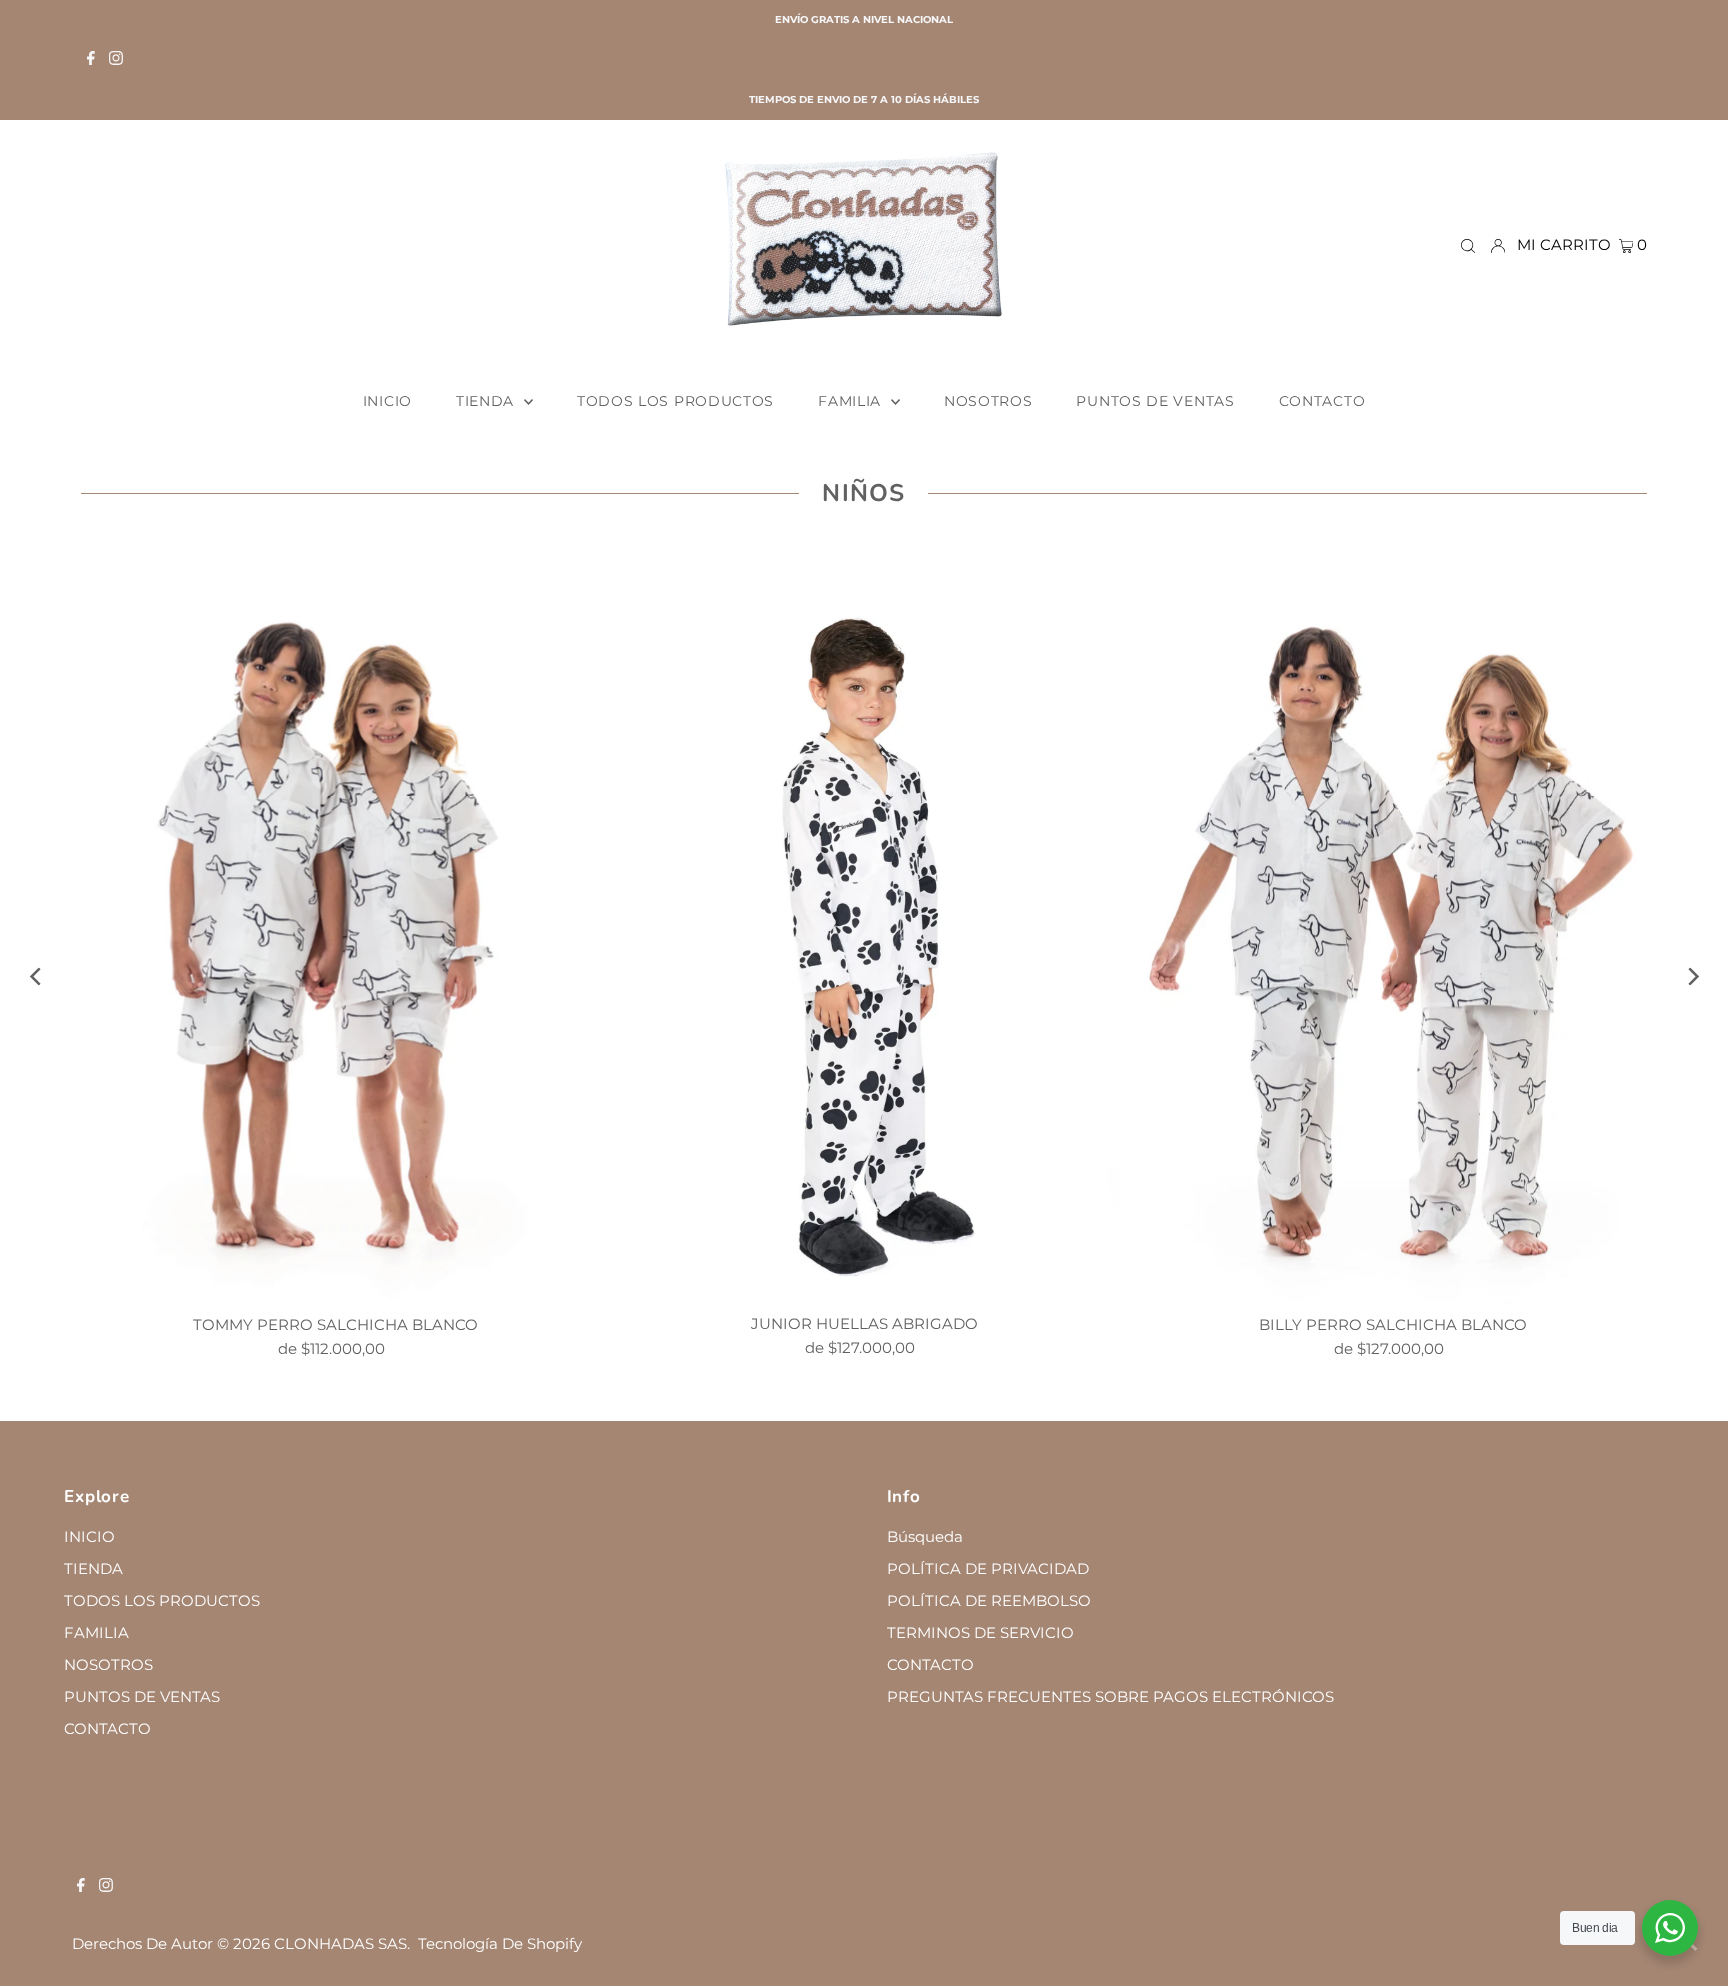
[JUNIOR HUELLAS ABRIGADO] (864, 923)
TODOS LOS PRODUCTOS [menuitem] (675, 401)
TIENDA (93, 1568)
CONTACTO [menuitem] (1322, 401)
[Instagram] (116, 60)
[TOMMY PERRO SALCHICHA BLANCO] (335, 923)
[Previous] (36, 976)
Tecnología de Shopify (500, 1943)
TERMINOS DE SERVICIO (980, 1632)
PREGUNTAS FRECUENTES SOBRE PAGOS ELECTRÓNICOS (1110, 1696)
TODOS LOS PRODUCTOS (162, 1600)
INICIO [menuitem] (387, 401)
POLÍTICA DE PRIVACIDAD (988, 1568)
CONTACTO (107, 1728)
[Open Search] (1468, 245)
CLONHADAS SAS (340, 1943)
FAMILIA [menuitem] (852, 401)
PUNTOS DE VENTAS (142, 1696)
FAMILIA (96, 1632)
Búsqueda (925, 1536)
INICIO (89, 1536)
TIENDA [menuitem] (487, 401)
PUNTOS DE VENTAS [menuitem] (1155, 401)
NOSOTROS (108, 1664)
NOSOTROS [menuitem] (988, 401)
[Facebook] (91, 60)
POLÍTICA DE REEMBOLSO (989, 1600)
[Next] (1691, 976)
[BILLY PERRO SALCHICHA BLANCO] (1392, 923)
